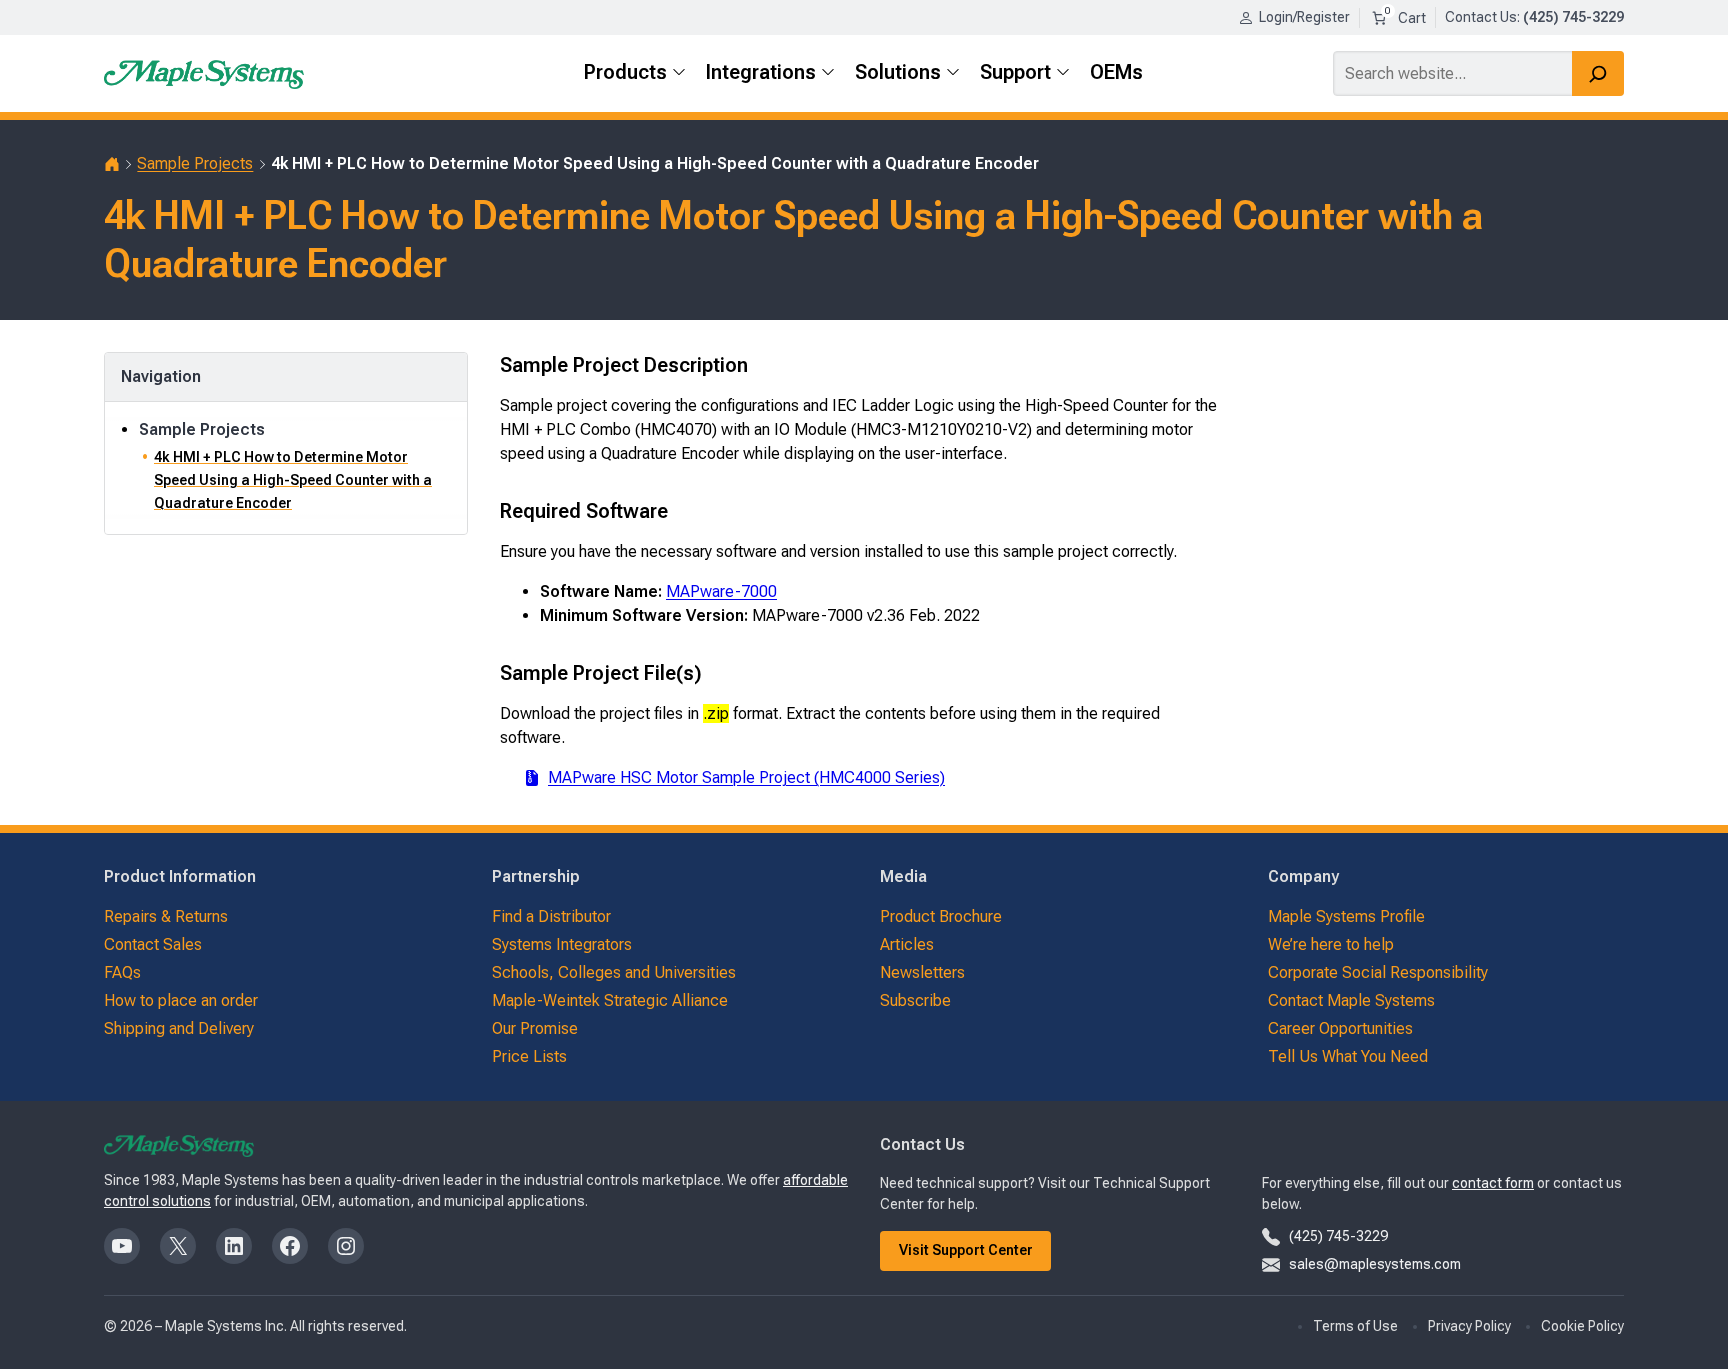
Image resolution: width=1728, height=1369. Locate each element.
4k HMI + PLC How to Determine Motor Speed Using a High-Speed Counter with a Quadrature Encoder (293, 480)
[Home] (112, 164)
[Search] (1598, 73)
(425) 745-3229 (1338, 1236)
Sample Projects (195, 163)
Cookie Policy (1582, 1326)
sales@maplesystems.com (1375, 1264)
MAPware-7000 (721, 591)
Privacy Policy (1469, 1326)
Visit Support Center (966, 1250)
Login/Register (1304, 17)
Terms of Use (1355, 1326)
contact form (1493, 1183)
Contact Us (1481, 17)
